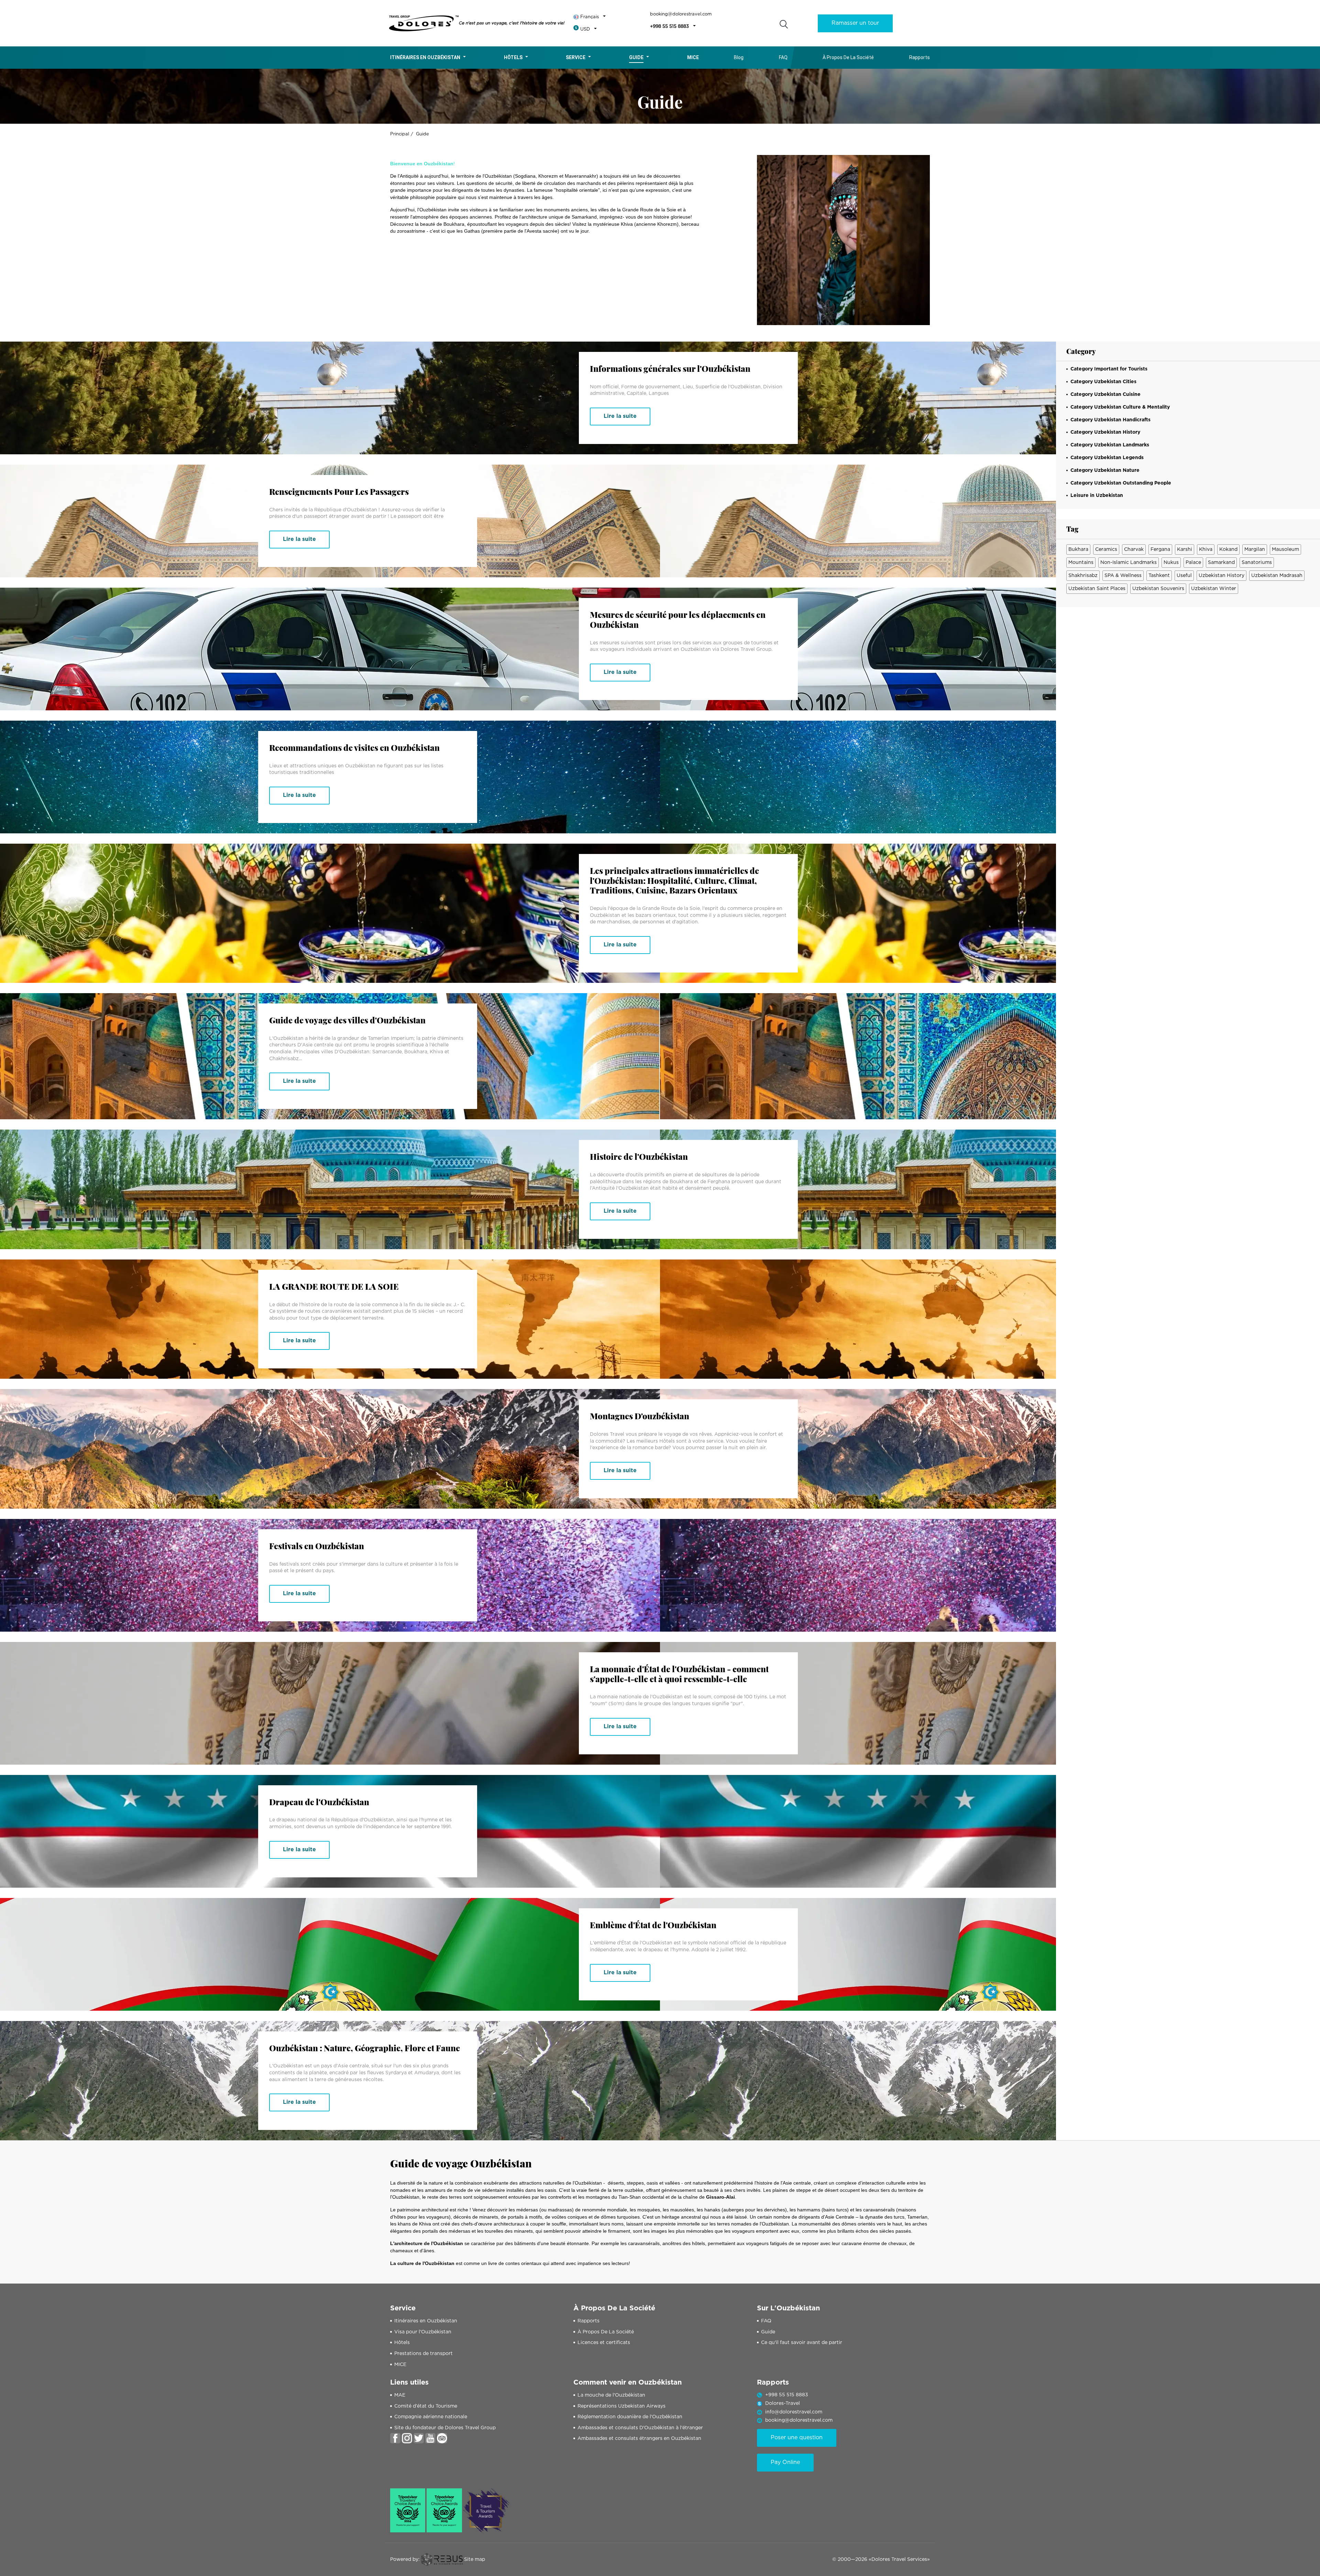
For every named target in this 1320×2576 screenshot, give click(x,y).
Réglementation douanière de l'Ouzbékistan (630, 2417)
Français (590, 17)
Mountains (1081, 563)
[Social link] (395, 2438)
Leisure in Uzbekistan (1097, 496)
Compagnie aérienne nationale (431, 2417)
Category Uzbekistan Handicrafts (1110, 420)
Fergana (1160, 549)
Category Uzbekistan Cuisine (1105, 395)
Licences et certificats (604, 2343)
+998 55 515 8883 (669, 27)
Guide (636, 57)
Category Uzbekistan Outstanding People (1121, 483)
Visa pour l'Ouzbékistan (423, 2332)
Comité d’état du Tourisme (426, 2406)
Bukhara (1078, 549)
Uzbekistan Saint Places (1097, 589)
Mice (693, 57)
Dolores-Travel (783, 2403)
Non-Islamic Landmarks (1129, 563)
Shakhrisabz (1083, 576)
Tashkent (1159, 576)
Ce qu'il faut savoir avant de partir (802, 2343)
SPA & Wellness (1123, 576)
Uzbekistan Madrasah (1277, 576)
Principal (400, 134)
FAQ (783, 57)
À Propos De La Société (848, 57)
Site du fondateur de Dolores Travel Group (445, 2428)
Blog (739, 57)
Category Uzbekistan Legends (1107, 458)
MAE (400, 2395)
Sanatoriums (1257, 563)
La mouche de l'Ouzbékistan (611, 2395)
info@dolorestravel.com (794, 2412)
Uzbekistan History (1222, 576)
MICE (400, 2365)
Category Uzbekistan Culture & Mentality (1120, 407)
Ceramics (1106, 549)
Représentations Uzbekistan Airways (621, 2406)
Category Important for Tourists (1109, 369)
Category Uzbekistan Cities (1103, 382)
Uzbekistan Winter (1214, 589)
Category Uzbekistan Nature (1105, 470)
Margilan (1255, 549)
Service (576, 57)
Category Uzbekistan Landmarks (1110, 445)
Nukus (1171, 563)
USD (585, 29)
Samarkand (1221, 563)
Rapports (920, 57)
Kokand (1228, 549)
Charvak (1134, 549)
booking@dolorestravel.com (681, 14)
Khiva (1206, 549)
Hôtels (513, 57)
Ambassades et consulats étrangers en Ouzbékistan (639, 2439)
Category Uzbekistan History (1105, 432)
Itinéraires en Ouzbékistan (425, 57)
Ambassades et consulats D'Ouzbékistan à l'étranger (640, 2428)
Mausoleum (1285, 549)
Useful (1184, 576)
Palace (1193, 563)
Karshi (1185, 549)
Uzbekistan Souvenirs (1158, 589)
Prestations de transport (423, 2354)
